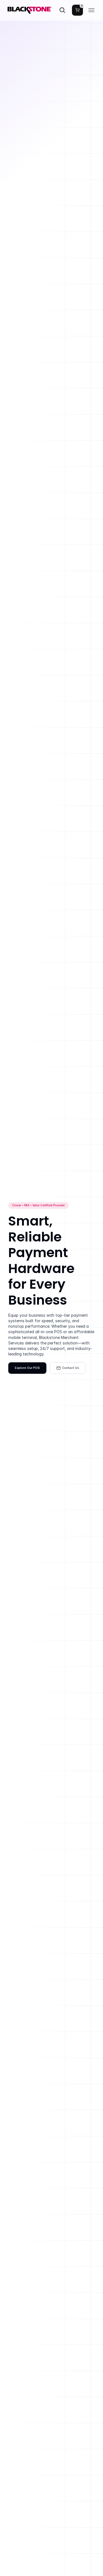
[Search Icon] (62, 10)
